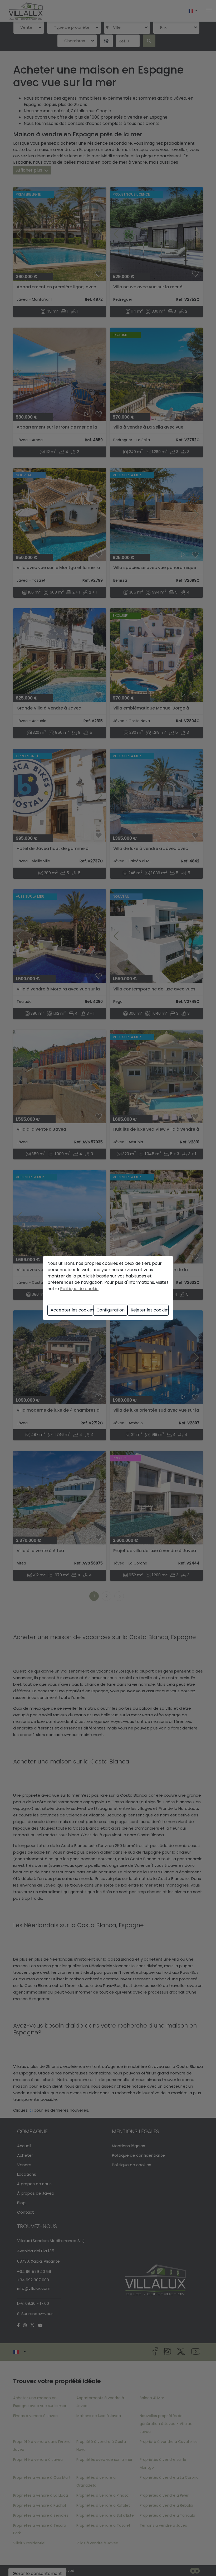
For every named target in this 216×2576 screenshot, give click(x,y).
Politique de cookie (79, 1289)
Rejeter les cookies (150, 1310)
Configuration (111, 1310)
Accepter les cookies (72, 1310)
